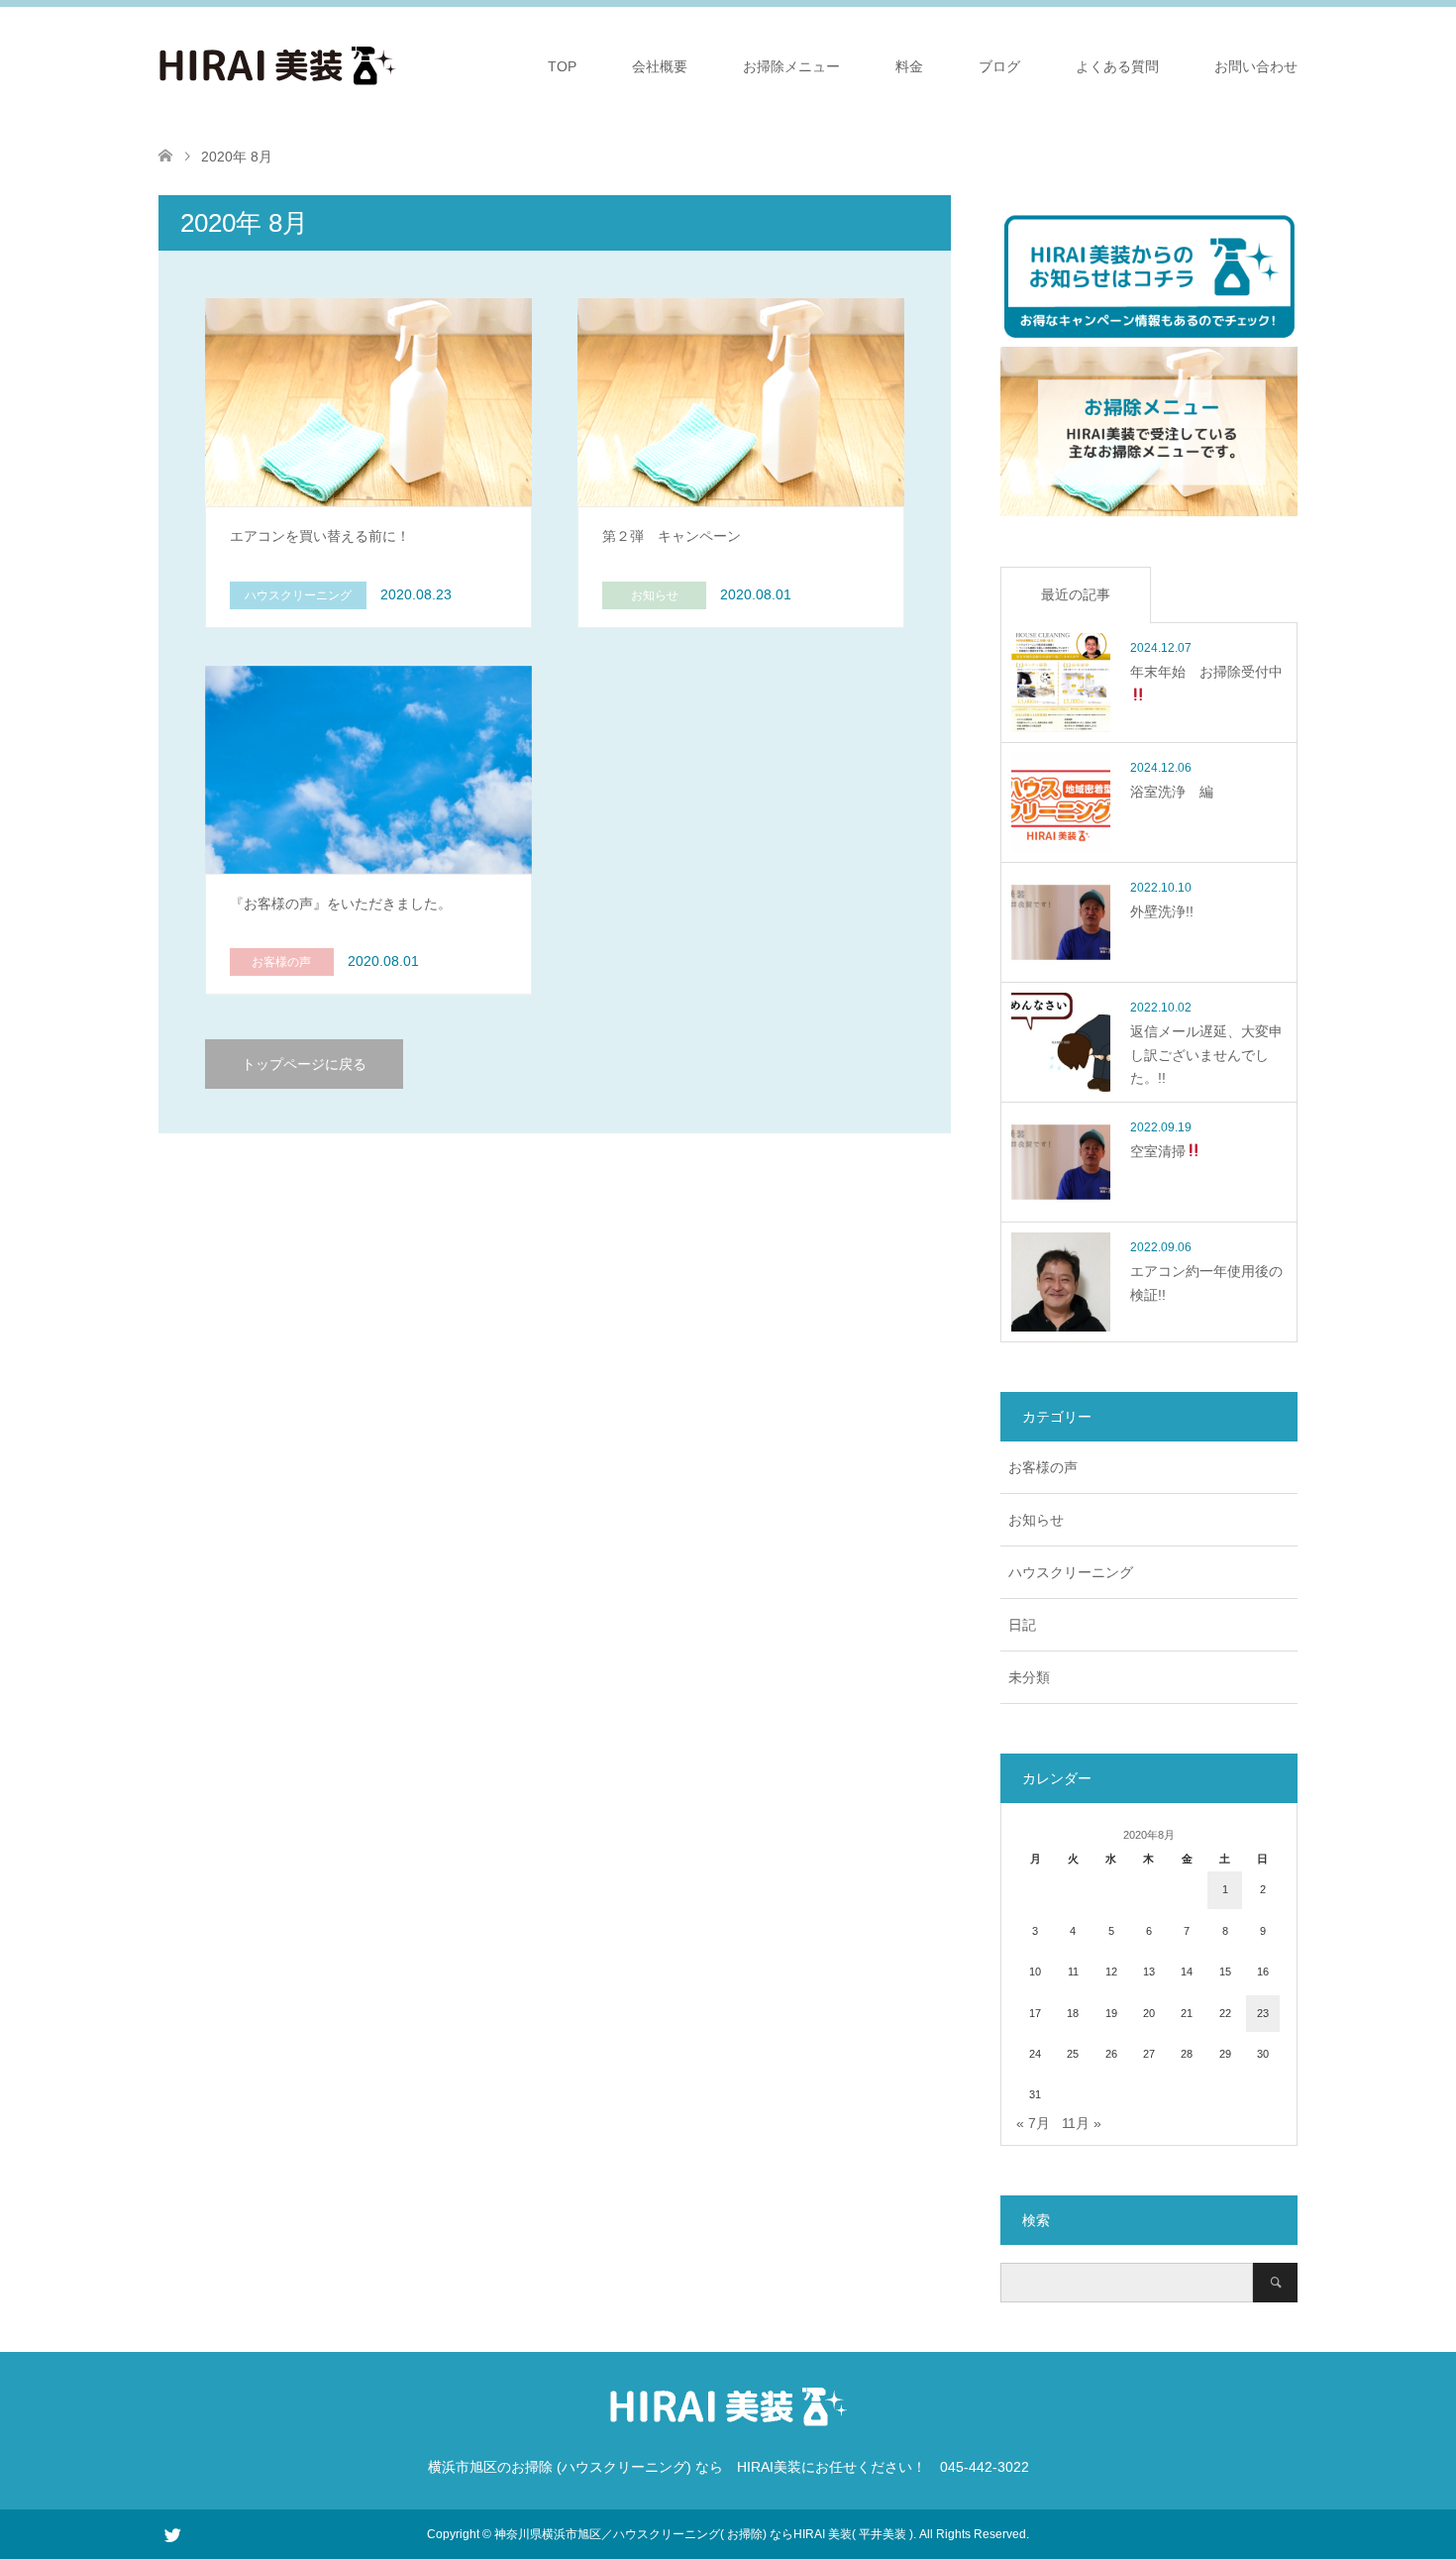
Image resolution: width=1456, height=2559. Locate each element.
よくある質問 (1117, 66)
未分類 (1029, 1677)
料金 (909, 66)
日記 (1022, 1625)
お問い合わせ (1256, 66)
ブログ (999, 66)
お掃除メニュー (791, 66)
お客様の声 (1043, 1467)
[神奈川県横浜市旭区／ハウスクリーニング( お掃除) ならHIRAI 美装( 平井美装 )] (396, 65)
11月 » (1082, 2123)
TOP (562, 66)
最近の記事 (1076, 594)
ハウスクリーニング (1071, 1572)
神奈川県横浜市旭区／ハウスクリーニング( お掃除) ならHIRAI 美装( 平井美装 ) (704, 2534)
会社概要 (660, 66)
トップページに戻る (304, 1064)
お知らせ (1036, 1520)
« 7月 (1033, 2123)
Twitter (172, 2533)
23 (1263, 2013)
